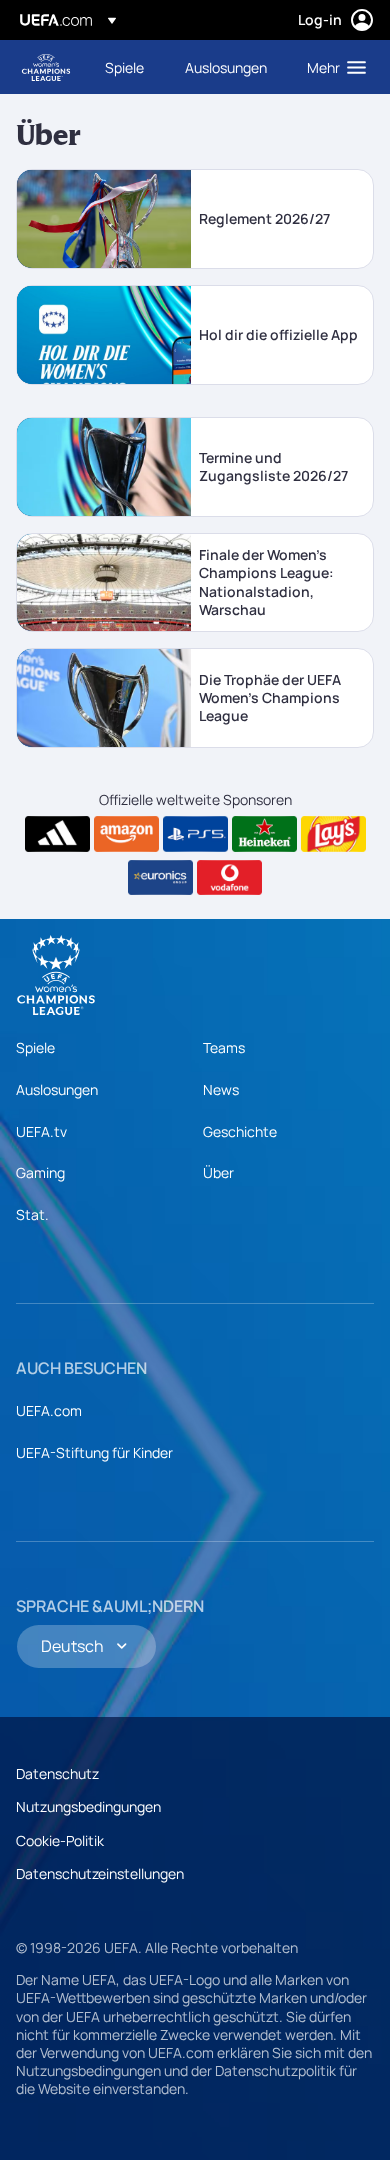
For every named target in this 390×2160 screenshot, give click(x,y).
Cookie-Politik (60, 1840)
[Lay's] (333, 834)
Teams (224, 1047)
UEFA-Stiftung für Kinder (94, 1452)
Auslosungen (57, 1089)
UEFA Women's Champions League (46, 67)
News (221, 1089)
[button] (332, 67)
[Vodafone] (229, 878)
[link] (124, 67)
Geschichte (240, 1131)
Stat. (32, 1214)
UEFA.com (49, 1410)
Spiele (35, 1047)
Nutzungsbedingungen (88, 1806)
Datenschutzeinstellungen (100, 1873)
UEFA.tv (41, 1131)
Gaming (40, 1172)
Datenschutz (57, 1773)
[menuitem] (128, 67)
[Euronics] (160, 878)
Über (218, 1172)
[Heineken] (264, 834)
